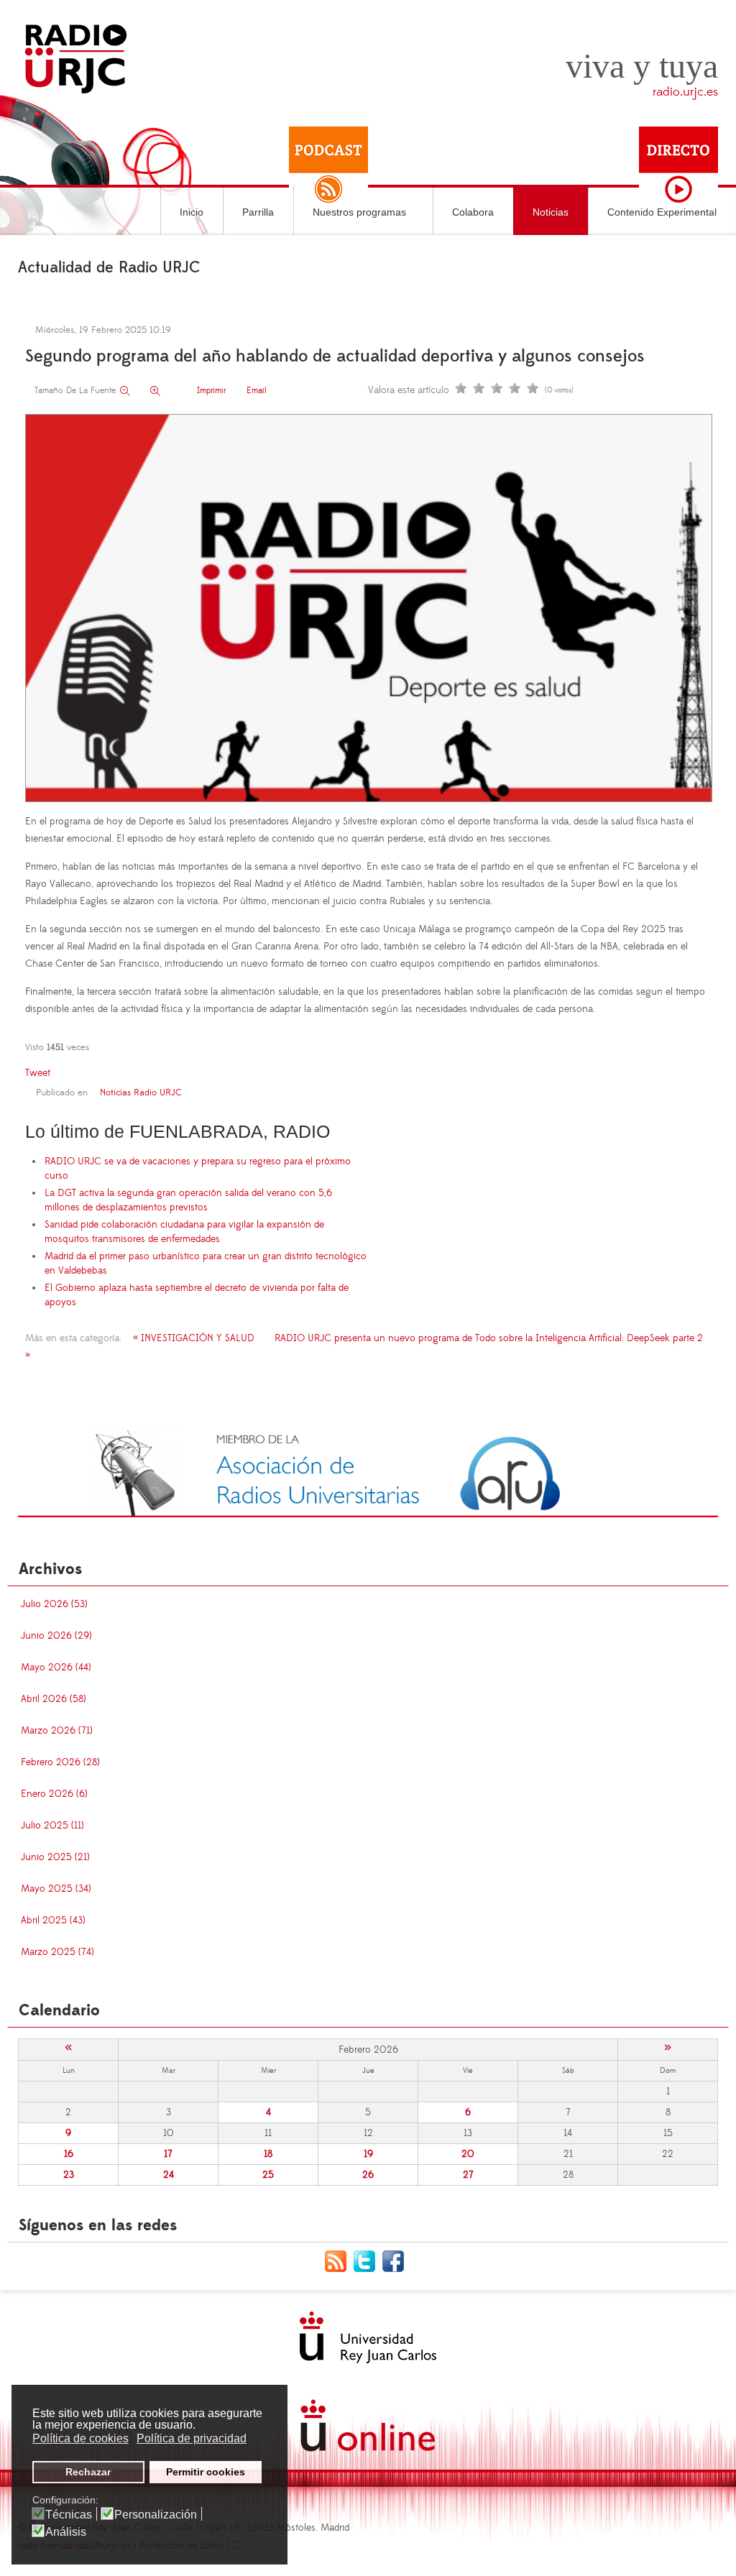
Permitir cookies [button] (206, 2472)
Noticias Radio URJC (141, 1092)
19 (368, 2154)
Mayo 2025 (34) (56, 1889)
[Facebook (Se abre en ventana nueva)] (397, 2260)
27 (468, 2175)
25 (268, 2175)
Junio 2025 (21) (55, 1857)
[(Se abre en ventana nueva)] (368, 1471)
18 (268, 2154)
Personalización (156, 2515)
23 (69, 2175)
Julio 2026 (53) (54, 1604)
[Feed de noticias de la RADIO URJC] (339, 2260)
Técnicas (69, 2515)
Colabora (473, 212)
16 (69, 2154)
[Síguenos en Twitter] (368, 2260)
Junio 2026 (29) (56, 1636)
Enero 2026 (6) (54, 1794)
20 (468, 2154)
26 (368, 2175)
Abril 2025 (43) (53, 1920)
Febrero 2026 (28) (60, 1762)
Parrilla (258, 212)
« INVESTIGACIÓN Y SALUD (194, 1338)
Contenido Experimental (662, 212)
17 (168, 2154)
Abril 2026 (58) (54, 1699)
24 (169, 2175)
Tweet (38, 1073)
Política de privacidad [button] (192, 2438)
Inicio (192, 212)
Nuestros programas (359, 212)
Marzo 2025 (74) (57, 1952)
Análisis (66, 2532)
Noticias (551, 212)
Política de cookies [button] (80, 2438)
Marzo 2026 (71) (57, 1731)
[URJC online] (368, 2425)
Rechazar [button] (88, 2472)
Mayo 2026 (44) (56, 1667)
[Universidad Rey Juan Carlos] (368, 2337)
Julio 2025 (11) (52, 1826)
